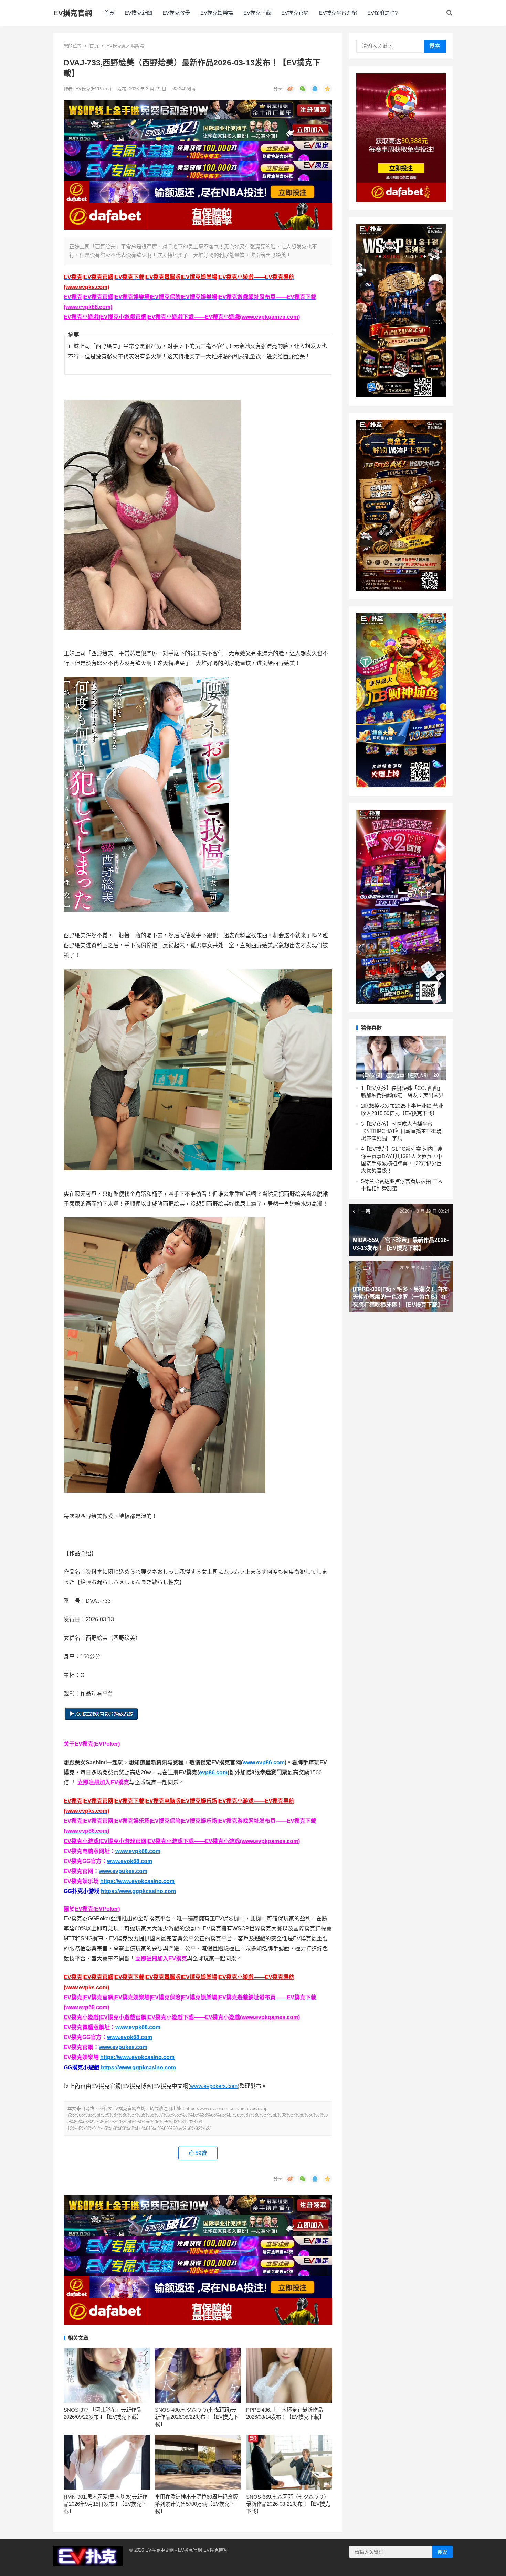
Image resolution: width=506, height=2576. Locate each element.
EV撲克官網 (73, 13)
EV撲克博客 (215, 2550)
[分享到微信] (303, 89)
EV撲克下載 (257, 13)
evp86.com (213, 1772)
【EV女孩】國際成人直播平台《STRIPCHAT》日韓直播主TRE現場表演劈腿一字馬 (401, 1131)
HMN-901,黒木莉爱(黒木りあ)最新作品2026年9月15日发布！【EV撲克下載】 (106, 2504)
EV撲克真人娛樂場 (125, 46)
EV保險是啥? (382, 13)
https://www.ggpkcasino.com (138, 1891)
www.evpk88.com (138, 1851)
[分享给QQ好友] (315, 89)
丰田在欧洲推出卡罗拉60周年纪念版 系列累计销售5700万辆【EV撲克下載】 (196, 2504)
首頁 (109, 13)
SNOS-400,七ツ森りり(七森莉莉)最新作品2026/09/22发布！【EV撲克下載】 (197, 2417)
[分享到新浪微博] (290, 89)
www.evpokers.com (214, 2086)
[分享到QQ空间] (327, 89)
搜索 (435, 46)
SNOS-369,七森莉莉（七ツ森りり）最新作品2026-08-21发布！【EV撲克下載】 (288, 2504)
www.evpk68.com (130, 1861)
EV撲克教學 (176, 13)
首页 (94, 46)
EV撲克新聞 (138, 13)
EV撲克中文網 (160, 2550)
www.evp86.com (264, 1762)
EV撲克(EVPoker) (94, 89)
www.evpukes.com (123, 1871)
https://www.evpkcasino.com (137, 1881)
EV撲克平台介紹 (338, 13)
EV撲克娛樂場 (217, 13)
